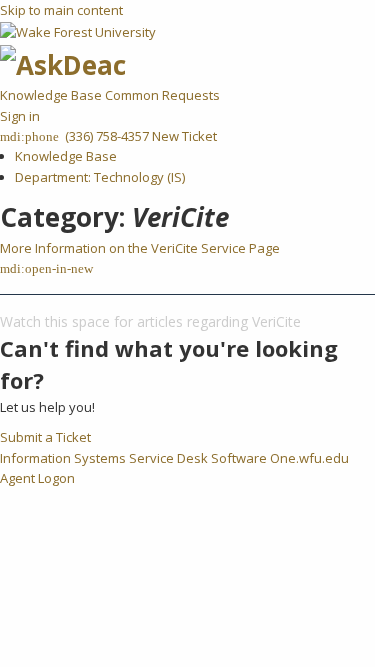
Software (239, 458)
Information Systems (63, 458)
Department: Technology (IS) (100, 177)
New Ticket (184, 136)
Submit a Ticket (45, 437)
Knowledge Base (52, 95)
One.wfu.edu (309, 458)
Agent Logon (37, 478)
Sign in (20, 116)
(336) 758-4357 (105, 136)
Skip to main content (61, 10)
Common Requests (162, 95)
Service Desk (168, 458)
